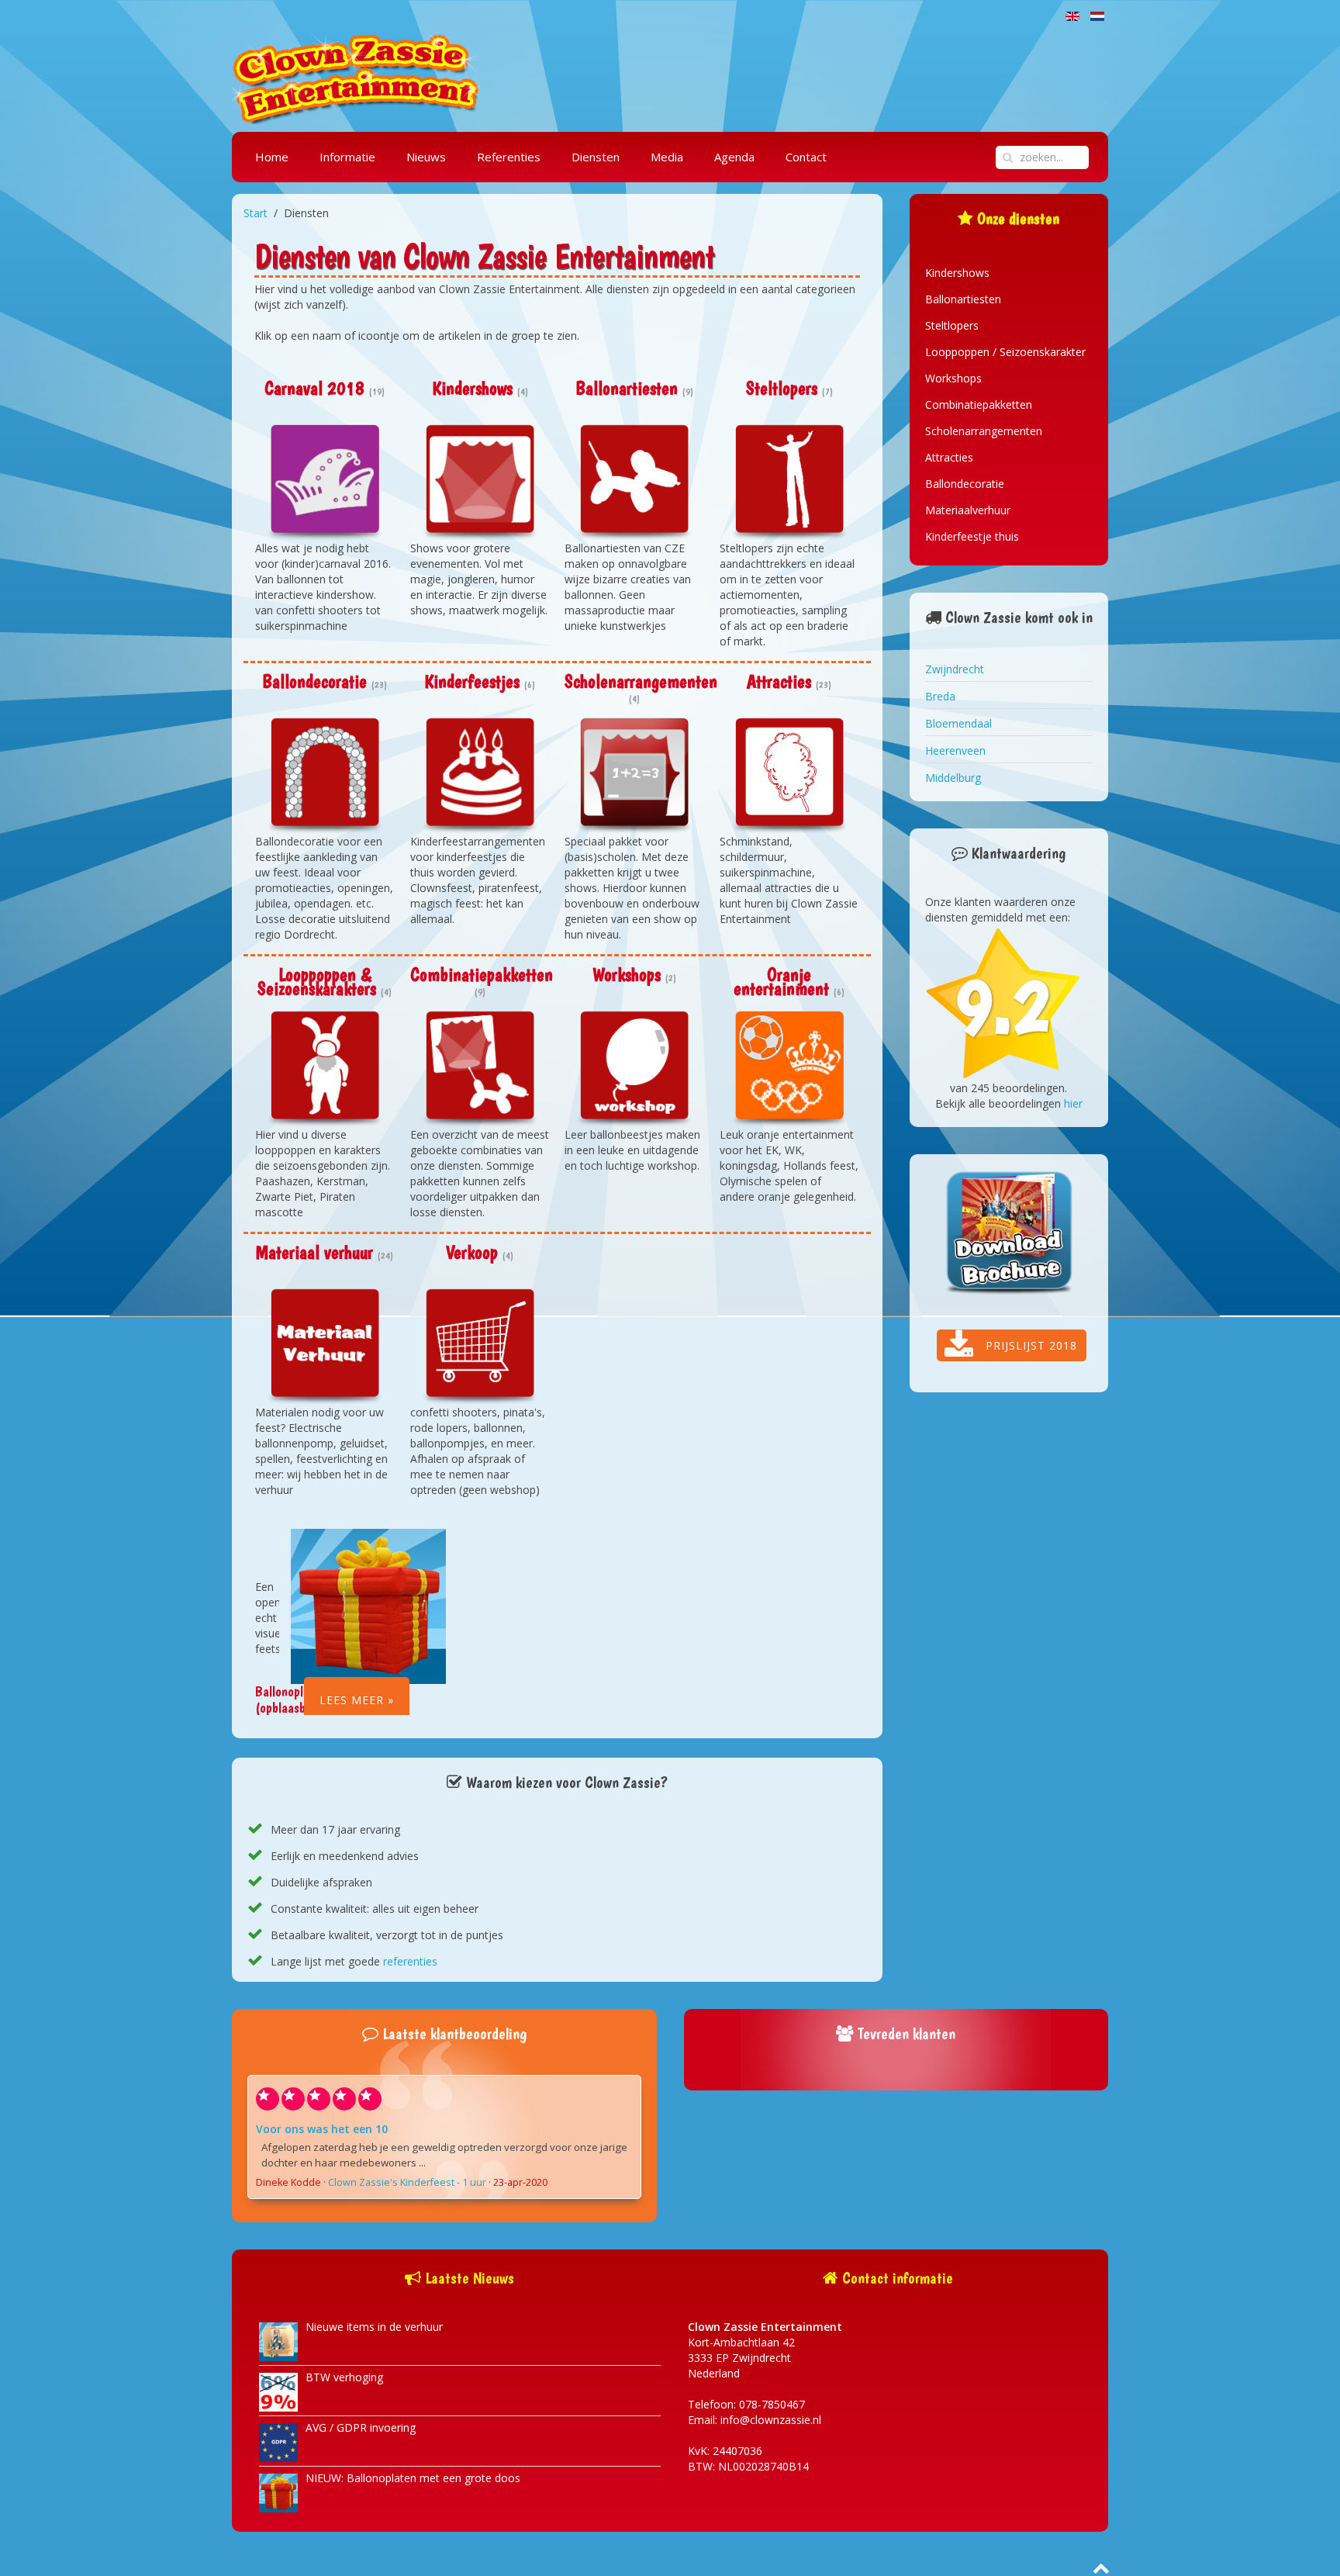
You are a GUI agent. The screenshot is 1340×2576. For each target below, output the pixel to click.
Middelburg (953, 778)
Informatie (347, 157)
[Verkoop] (480, 1347)
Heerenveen (955, 750)
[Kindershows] (480, 482)
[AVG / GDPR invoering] (278, 2441)
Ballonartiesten (627, 388)
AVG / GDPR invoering (361, 2427)
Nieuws (426, 157)
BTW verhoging (344, 2377)
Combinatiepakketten (482, 975)
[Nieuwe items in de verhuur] (278, 2341)
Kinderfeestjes (472, 681)
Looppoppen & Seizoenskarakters (317, 982)
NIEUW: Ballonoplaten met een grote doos (413, 2478)
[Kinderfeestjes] (480, 776)
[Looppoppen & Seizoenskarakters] (325, 1069)
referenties (410, 1961)
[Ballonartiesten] (634, 482)
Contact (806, 157)
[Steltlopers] (789, 482)
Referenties (509, 157)
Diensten (596, 157)
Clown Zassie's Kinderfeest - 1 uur (407, 2182)
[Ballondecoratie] (325, 776)
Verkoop (472, 1252)
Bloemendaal (958, 723)
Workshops (627, 975)
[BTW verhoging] (278, 2391)
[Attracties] (789, 776)
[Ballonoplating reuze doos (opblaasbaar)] (368, 1605)
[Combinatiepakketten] (480, 1069)
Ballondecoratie (314, 681)
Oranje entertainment (781, 982)
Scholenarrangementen (641, 681)
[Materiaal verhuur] (325, 1347)
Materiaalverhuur (968, 510)
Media (667, 157)
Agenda (734, 157)
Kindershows (472, 388)
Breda (940, 696)
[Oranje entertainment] (789, 1069)
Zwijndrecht (955, 669)
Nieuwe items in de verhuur (374, 2327)
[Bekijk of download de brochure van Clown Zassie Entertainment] (1009, 1234)
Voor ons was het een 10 (322, 2129)
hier (1073, 1103)
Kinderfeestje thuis (972, 536)
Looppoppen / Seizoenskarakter (1005, 352)
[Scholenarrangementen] (634, 776)
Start (256, 213)
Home (272, 157)
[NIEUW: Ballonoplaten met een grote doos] (278, 2492)
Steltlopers (782, 388)
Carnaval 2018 (314, 388)
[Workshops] (634, 1069)
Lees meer (352, 1700)
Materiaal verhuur (314, 1252)
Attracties (779, 681)
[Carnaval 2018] (325, 482)
